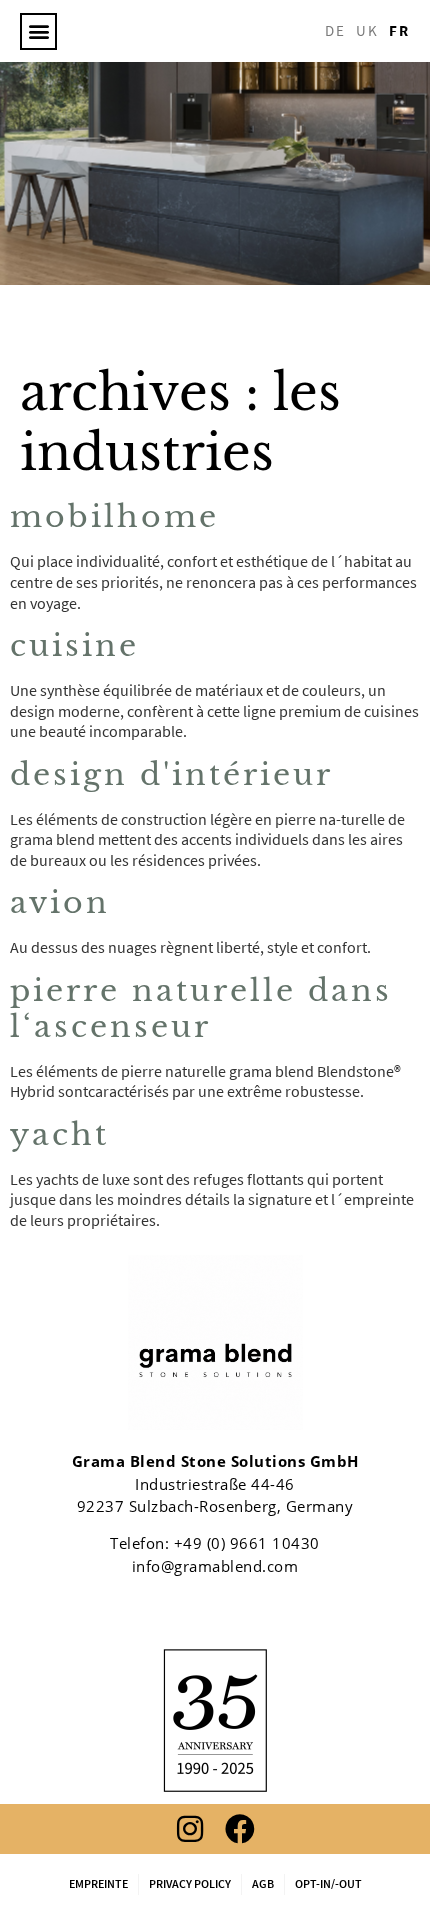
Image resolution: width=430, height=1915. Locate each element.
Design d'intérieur (171, 774)
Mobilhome (114, 516)
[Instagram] (190, 1829)
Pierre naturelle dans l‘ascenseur (201, 1008)
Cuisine (74, 645)
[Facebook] (240, 1829)
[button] (38, 31)
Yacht (59, 1134)
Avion (60, 902)
